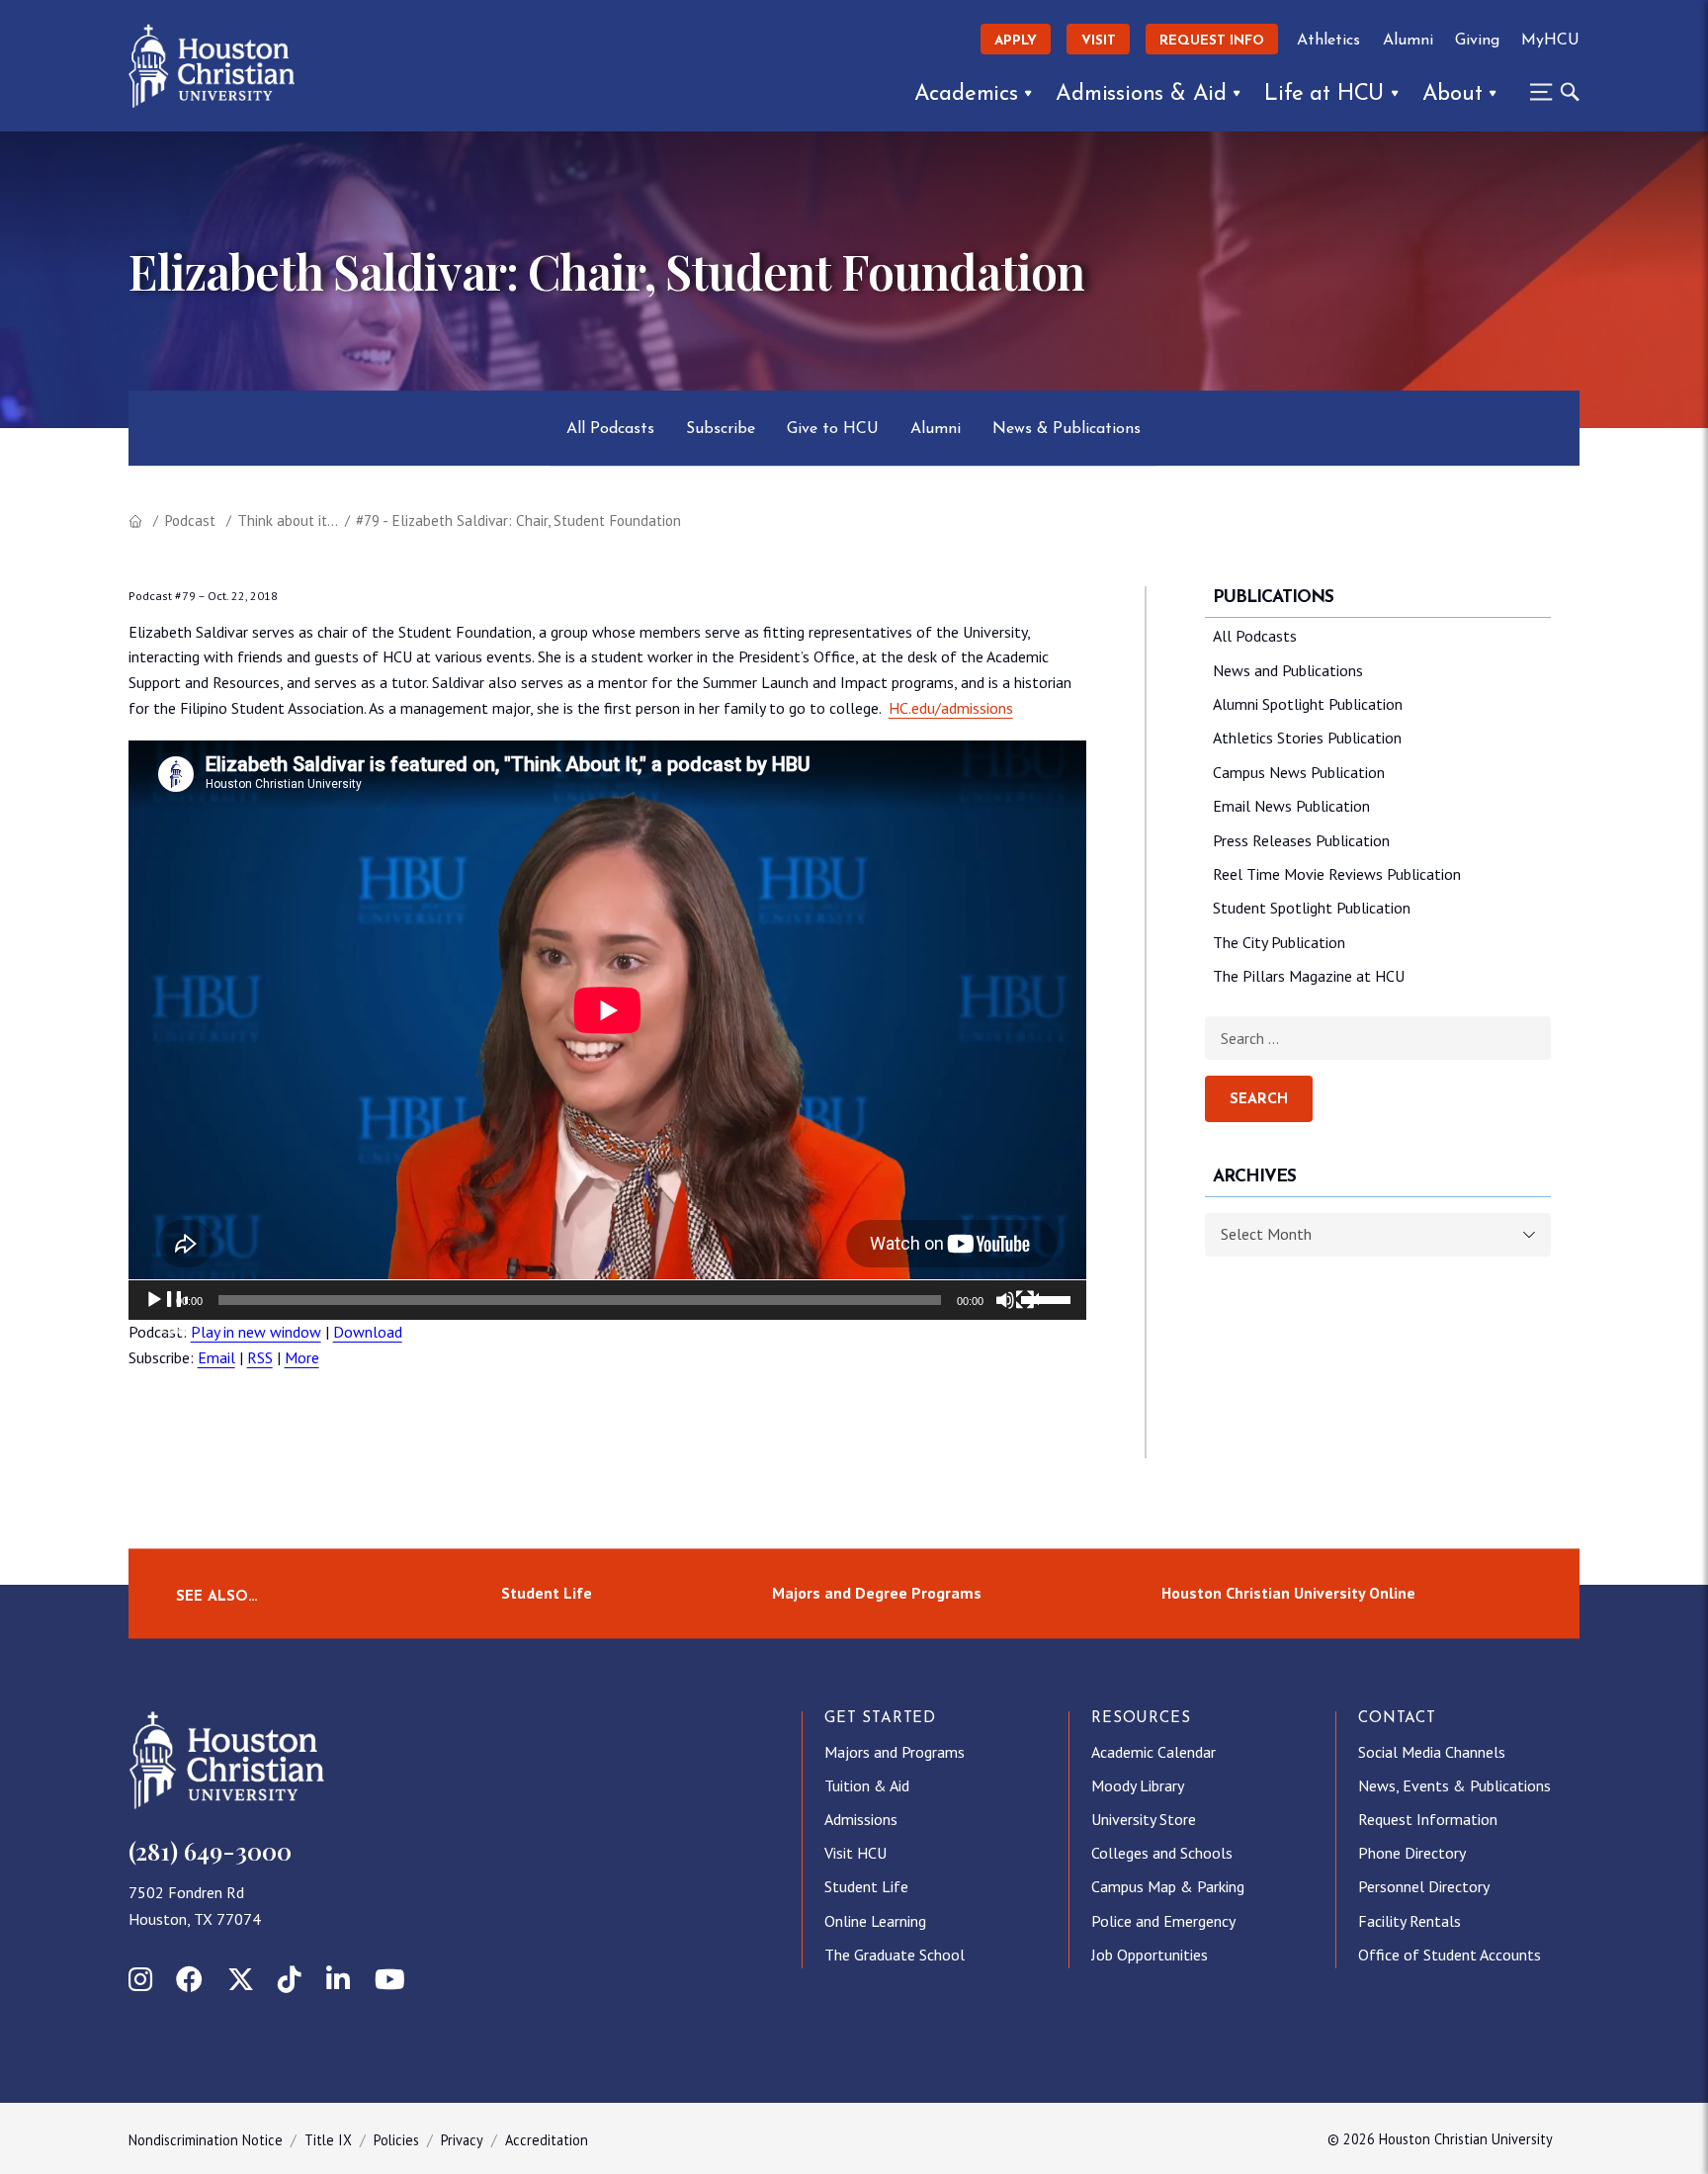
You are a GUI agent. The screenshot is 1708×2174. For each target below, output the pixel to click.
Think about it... (288, 521)
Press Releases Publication (1301, 840)
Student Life (547, 1593)
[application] (607, 1300)
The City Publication (1279, 942)
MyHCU (1550, 41)
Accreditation (547, 2140)
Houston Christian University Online (1288, 1593)
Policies (396, 2140)
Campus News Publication (1299, 772)
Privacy (462, 2140)
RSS (260, 1357)
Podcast (190, 521)
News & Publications (1067, 429)
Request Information (1428, 1819)
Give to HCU (833, 429)
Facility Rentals (1409, 1921)
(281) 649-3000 (210, 1851)
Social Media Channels (1432, 1752)
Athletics (1328, 41)
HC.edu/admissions (951, 708)
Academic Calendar (1153, 1752)
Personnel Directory (1424, 1886)
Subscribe (721, 429)
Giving (1477, 41)
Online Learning (875, 1921)
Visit (1099, 41)
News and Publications (1288, 670)
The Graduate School (895, 1955)
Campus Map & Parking (1168, 1886)
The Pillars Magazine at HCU (1309, 976)
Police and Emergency (1163, 1921)
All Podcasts (610, 429)
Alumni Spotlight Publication (1308, 704)
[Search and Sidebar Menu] (1549, 92)
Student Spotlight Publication (1312, 908)
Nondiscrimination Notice (206, 2140)
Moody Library (1138, 1785)
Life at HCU (1324, 94)
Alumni (1408, 41)
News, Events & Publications (1454, 1785)
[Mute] (1017, 1312)
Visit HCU (855, 1853)
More (302, 1357)
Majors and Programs (895, 1752)
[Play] (166, 1312)
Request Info (1212, 41)
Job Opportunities (1150, 1955)
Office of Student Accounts (1450, 1955)
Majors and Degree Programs (877, 1593)
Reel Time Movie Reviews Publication (1337, 874)
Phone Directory (1412, 1853)
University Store (1144, 1819)
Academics (966, 94)
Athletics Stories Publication (1307, 738)
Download (368, 1332)
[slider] (1049, 1298)
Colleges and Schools (1162, 1853)
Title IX (328, 2140)
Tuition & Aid (867, 1785)
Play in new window (256, 1332)
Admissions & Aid (1141, 94)
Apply (1016, 41)
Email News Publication (1291, 806)
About (1452, 94)
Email (216, 1357)
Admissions (861, 1819)
